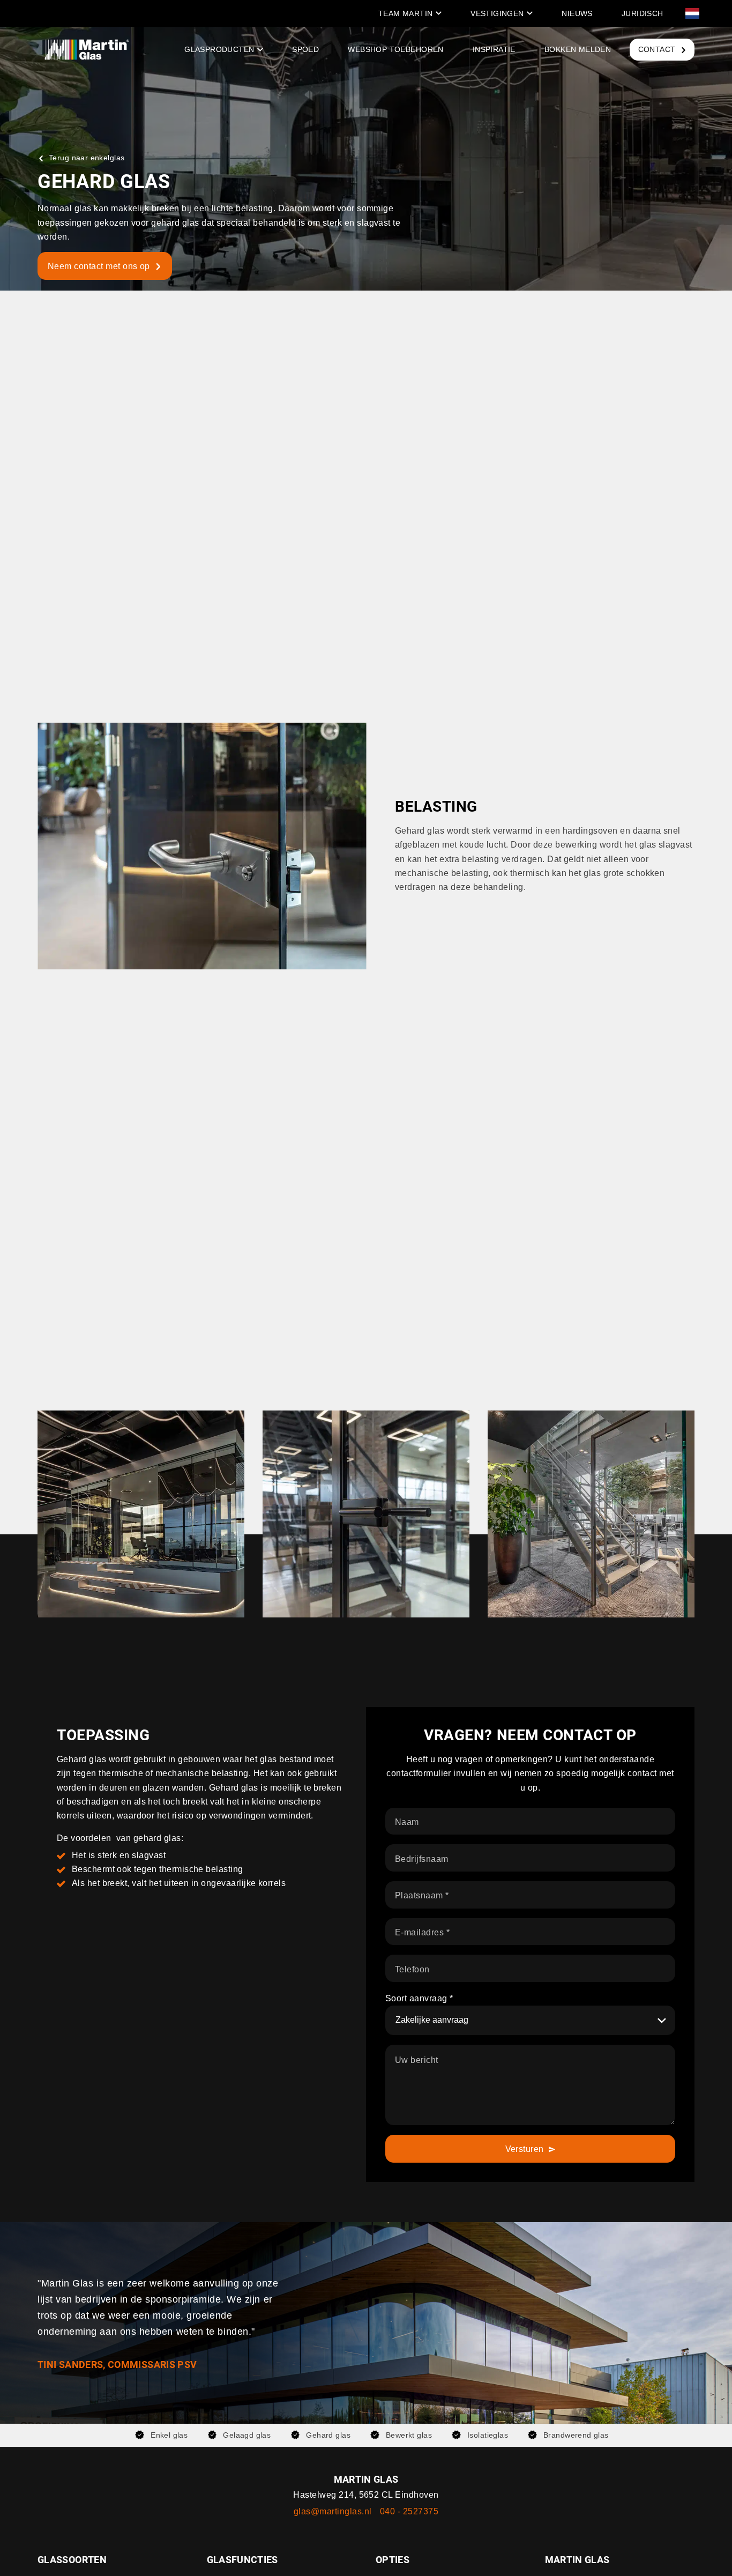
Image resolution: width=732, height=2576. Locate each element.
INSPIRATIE (494, 49)
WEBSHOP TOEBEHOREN (395, 49)
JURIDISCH (643, 13)
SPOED (305, 49)
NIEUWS (577, 13)
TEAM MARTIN (406, 13)
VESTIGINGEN (497, 13)
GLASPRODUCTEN (219, 49)
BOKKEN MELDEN (578, 49)
